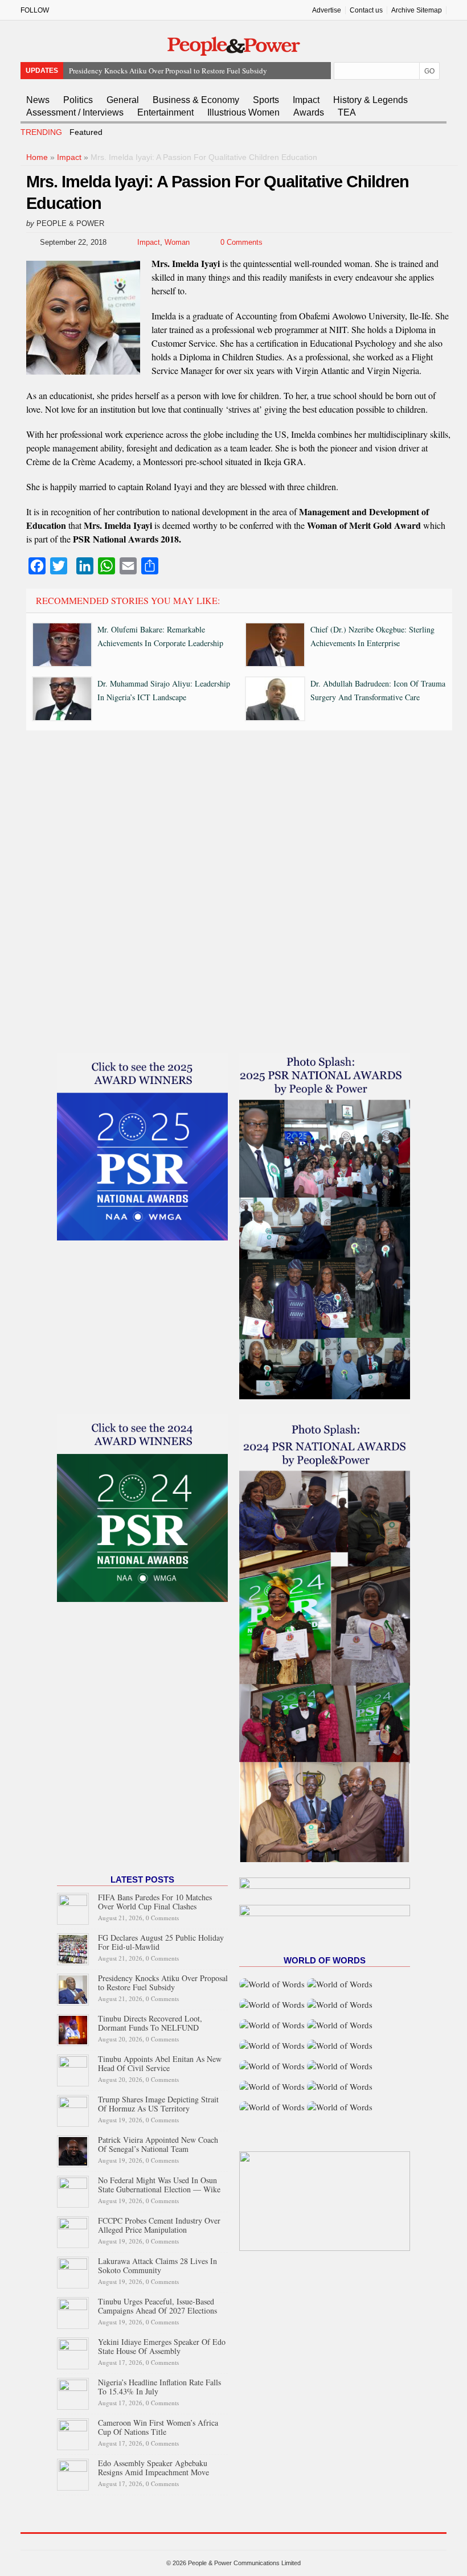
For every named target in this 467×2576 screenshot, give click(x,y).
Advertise (327, 10)
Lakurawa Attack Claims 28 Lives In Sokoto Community (157, 2265)
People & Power (70, 223)
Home (37, 157)
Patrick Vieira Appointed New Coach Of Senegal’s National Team (158, 2144)
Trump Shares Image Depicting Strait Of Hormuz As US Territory (158, 2104)
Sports (266, 100)
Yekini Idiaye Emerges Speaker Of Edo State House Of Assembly (162, 2346)
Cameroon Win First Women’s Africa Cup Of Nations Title (158, 2427)
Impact (306, 100)
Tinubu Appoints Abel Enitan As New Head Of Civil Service (160, 2063)
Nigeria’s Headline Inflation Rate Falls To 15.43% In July (159, 2387)
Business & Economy (196, 100)
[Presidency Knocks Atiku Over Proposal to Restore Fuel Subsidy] (73, 1988)
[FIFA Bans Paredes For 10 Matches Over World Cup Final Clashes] (73, 1907)
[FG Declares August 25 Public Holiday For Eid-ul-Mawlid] (73, 1947)
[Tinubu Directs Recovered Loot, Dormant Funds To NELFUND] (73, 2028)
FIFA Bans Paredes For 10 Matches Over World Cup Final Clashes (155, 1902)
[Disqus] (239, 894)
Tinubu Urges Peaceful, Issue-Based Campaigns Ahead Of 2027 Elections (157, 2306)
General (123, 100)
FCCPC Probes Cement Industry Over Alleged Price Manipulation (159, 2225)
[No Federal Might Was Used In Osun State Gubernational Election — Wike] (73, 2190)
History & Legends (370, 100)
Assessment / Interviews (75, 112)
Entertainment (165, 112)
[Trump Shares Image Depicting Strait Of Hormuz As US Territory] (73, 2109)
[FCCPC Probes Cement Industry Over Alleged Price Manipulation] (73, 2230)
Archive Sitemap (417, 10)
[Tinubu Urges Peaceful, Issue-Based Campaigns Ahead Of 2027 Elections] (73, 2311)
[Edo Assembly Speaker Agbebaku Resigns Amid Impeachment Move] (73, 2473)
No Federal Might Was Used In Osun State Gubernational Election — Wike (159, 2185)
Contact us (366, 10)
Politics (78, 100)
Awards (309, 112)
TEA (347, 112)
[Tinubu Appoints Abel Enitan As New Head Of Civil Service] (73, 2068)
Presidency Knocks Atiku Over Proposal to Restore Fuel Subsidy (163, 1983)
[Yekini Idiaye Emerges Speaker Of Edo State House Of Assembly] (73, 2351)
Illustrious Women (243, 112)
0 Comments (241, 242)
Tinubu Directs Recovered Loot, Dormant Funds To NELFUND (165, 71)
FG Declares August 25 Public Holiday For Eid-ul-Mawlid (161, 1942)
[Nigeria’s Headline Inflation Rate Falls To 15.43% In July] (73, 2392)
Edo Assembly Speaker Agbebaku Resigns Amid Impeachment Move (153, 2468)
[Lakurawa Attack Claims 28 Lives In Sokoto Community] (73, 2271)
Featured (86, 132)
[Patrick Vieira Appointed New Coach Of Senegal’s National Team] (73, 2149)
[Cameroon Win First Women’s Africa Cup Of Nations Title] (73, 2432)
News (38, 100)
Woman (177, 242)
